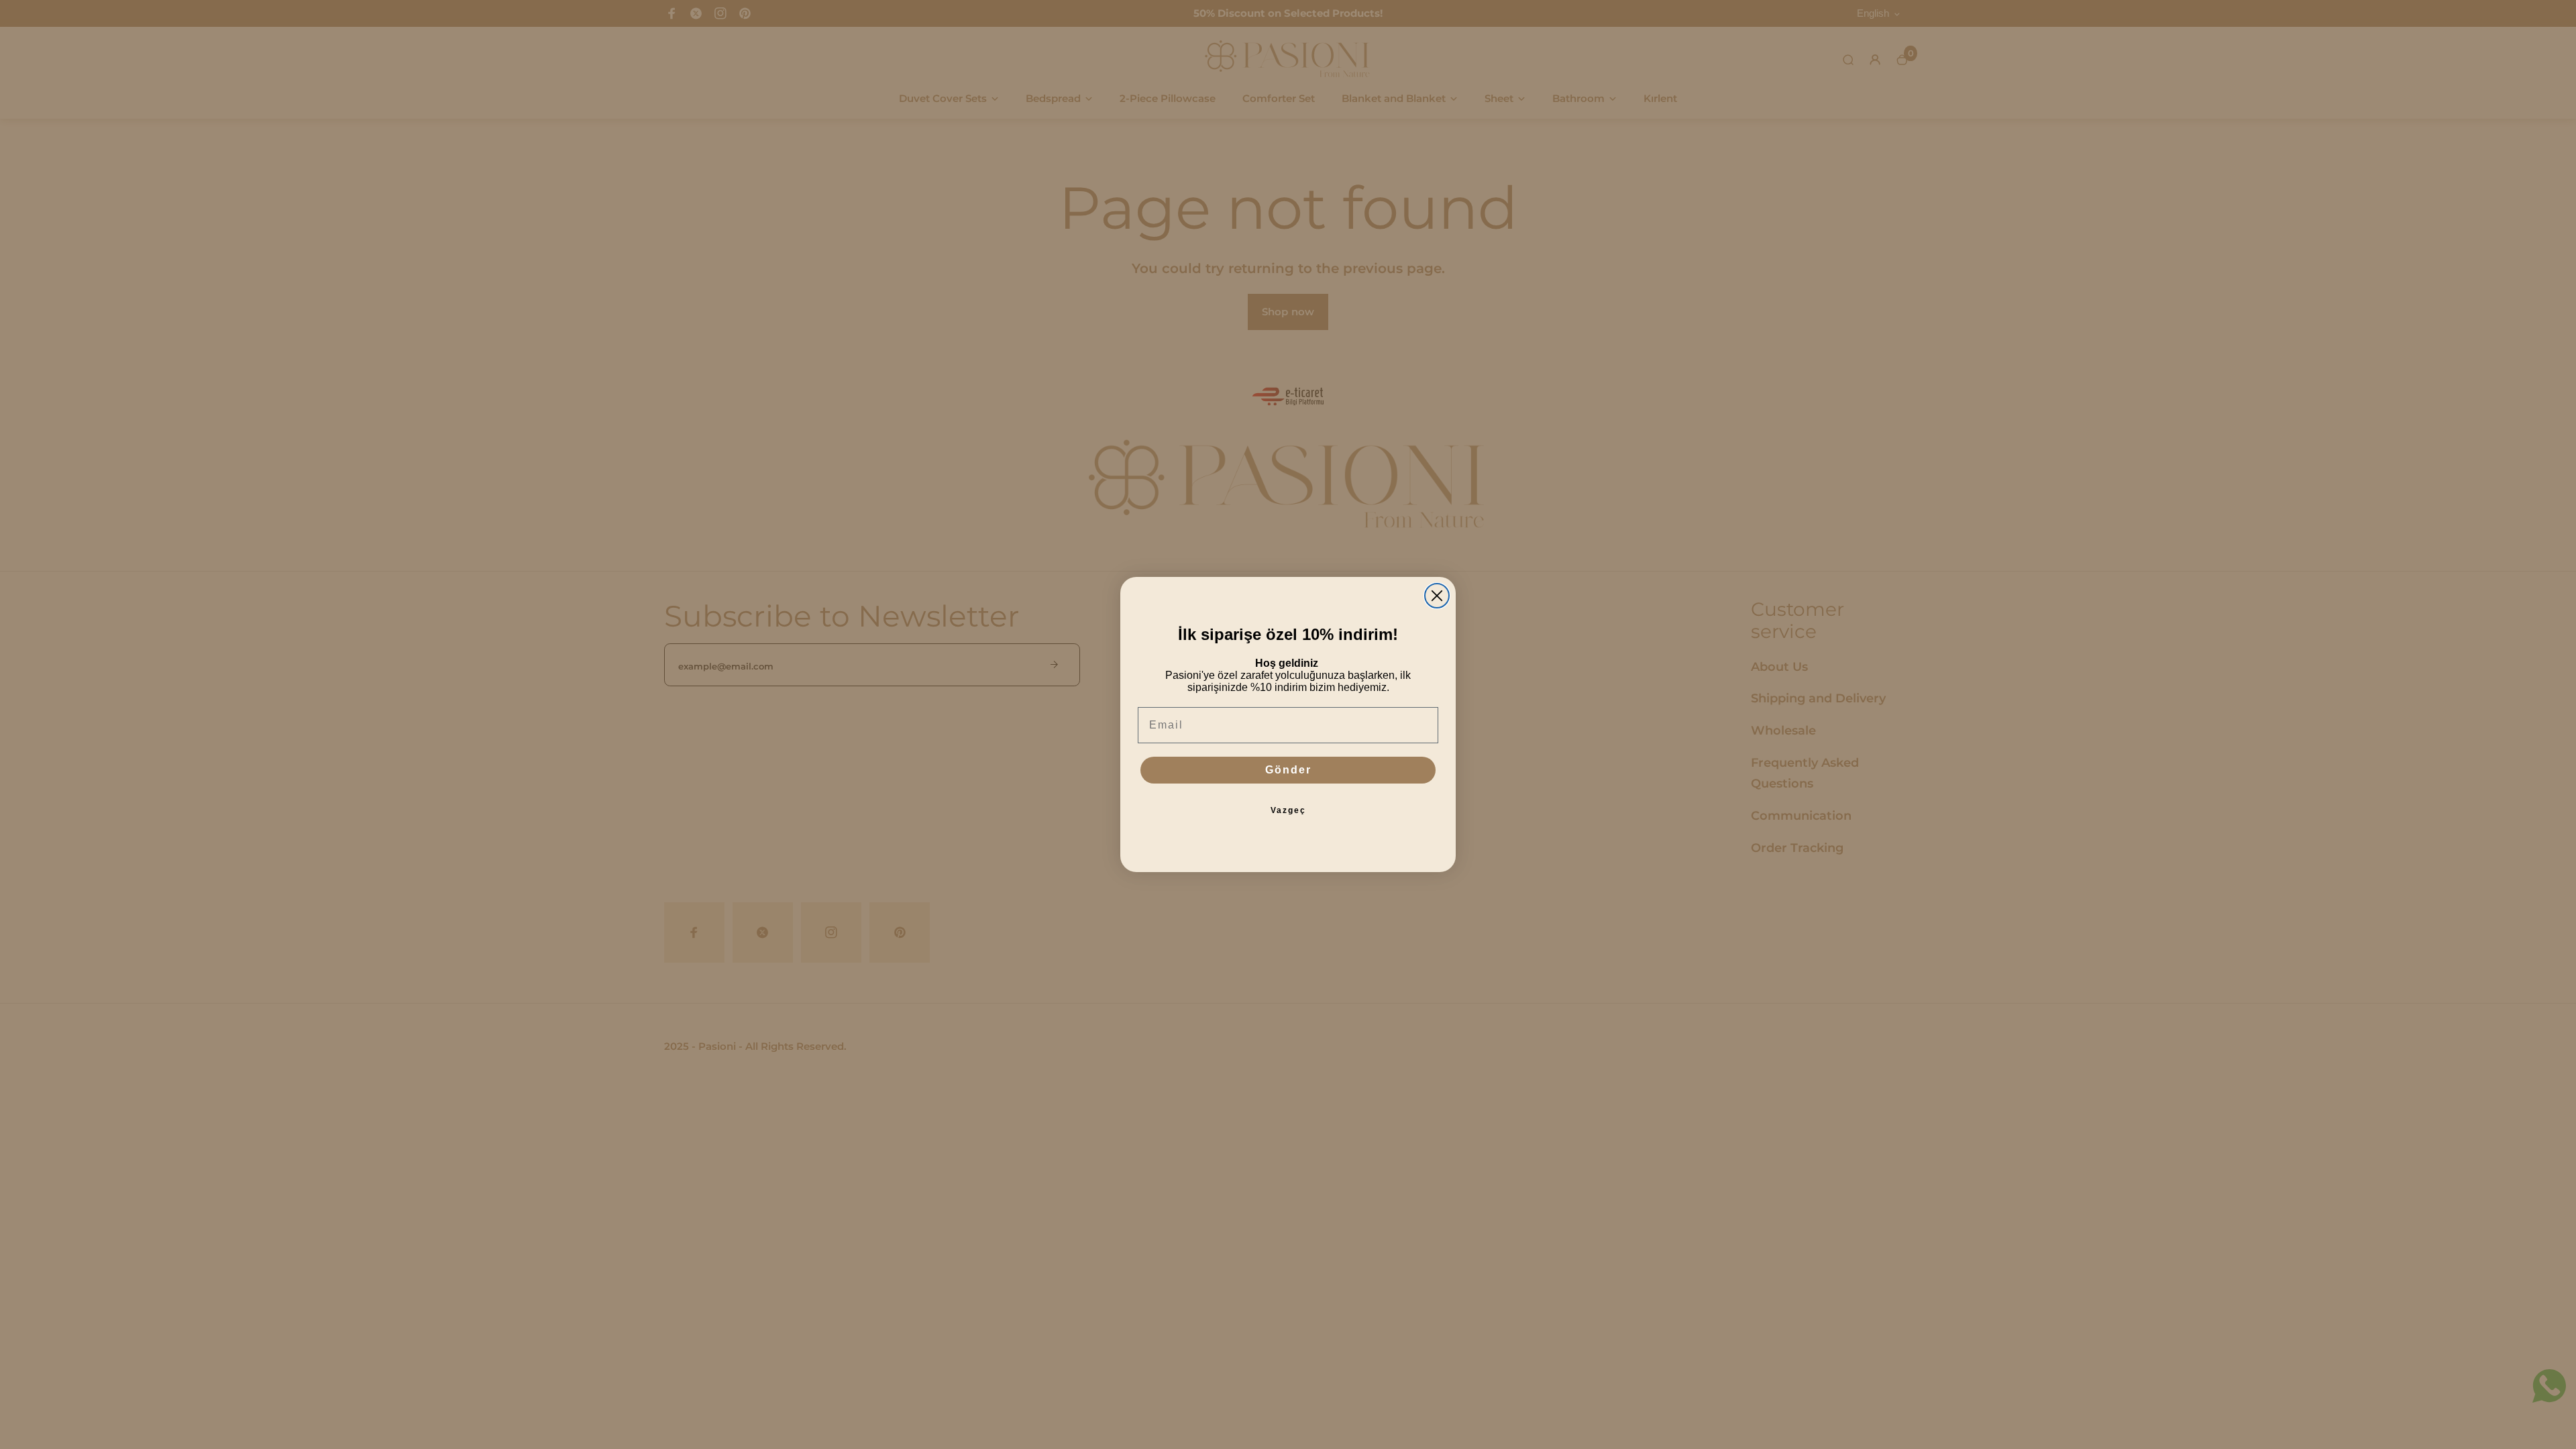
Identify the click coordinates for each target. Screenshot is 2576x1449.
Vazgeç (1288, 810)
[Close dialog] (1437, 596)
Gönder (1288, 770)
